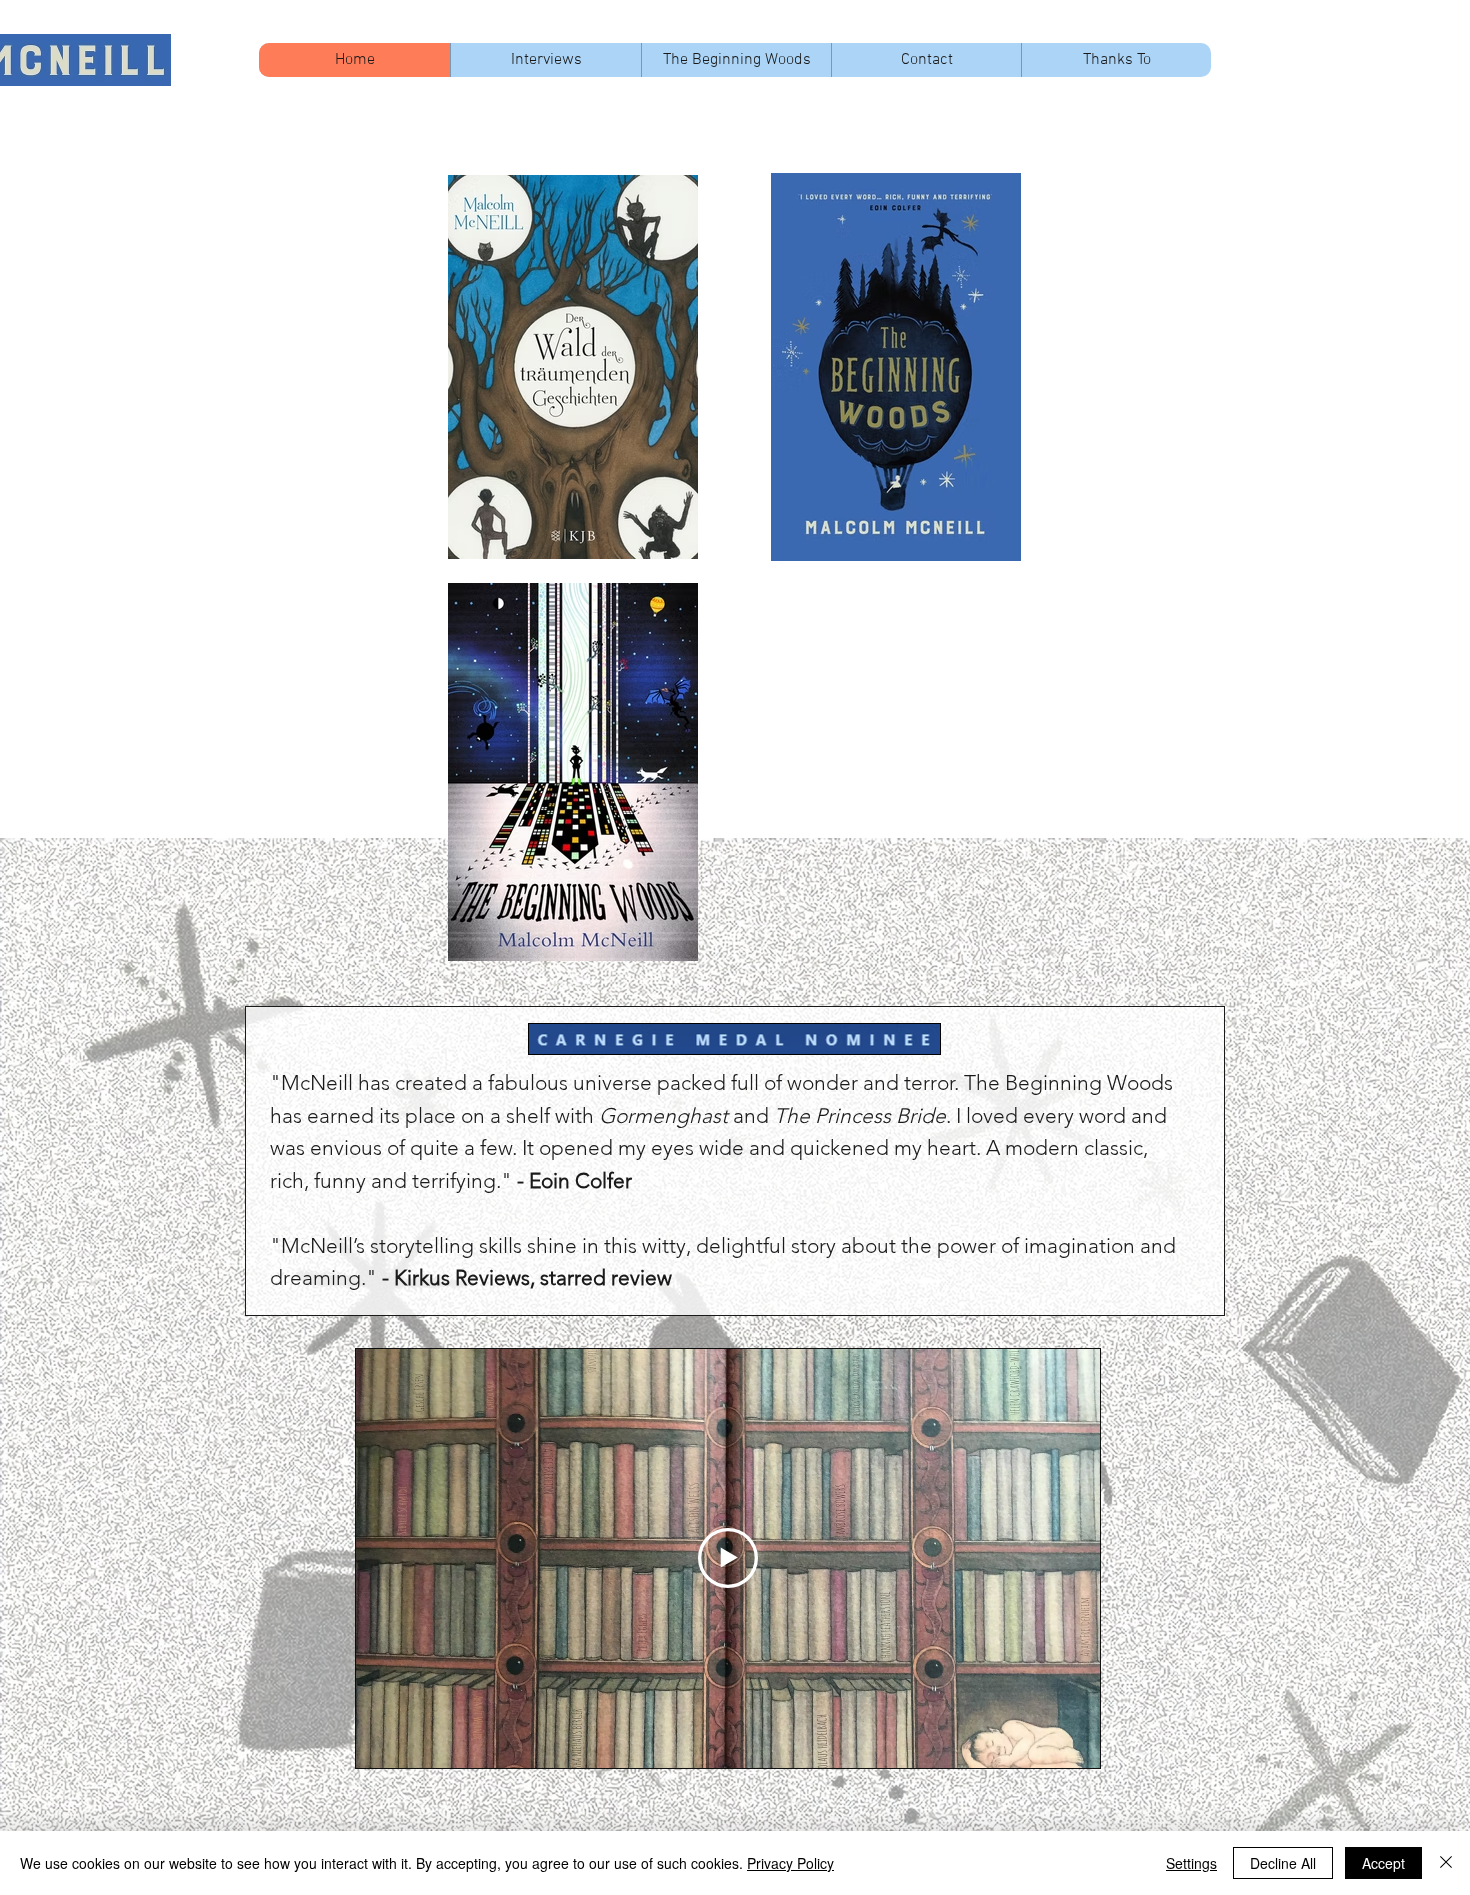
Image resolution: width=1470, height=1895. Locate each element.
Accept (1383, 1863)
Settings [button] (1191, 1863)
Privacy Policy (790, 1863)
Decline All (1283, 1863)
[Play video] (728, 1558)
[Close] (1446, 1863)
